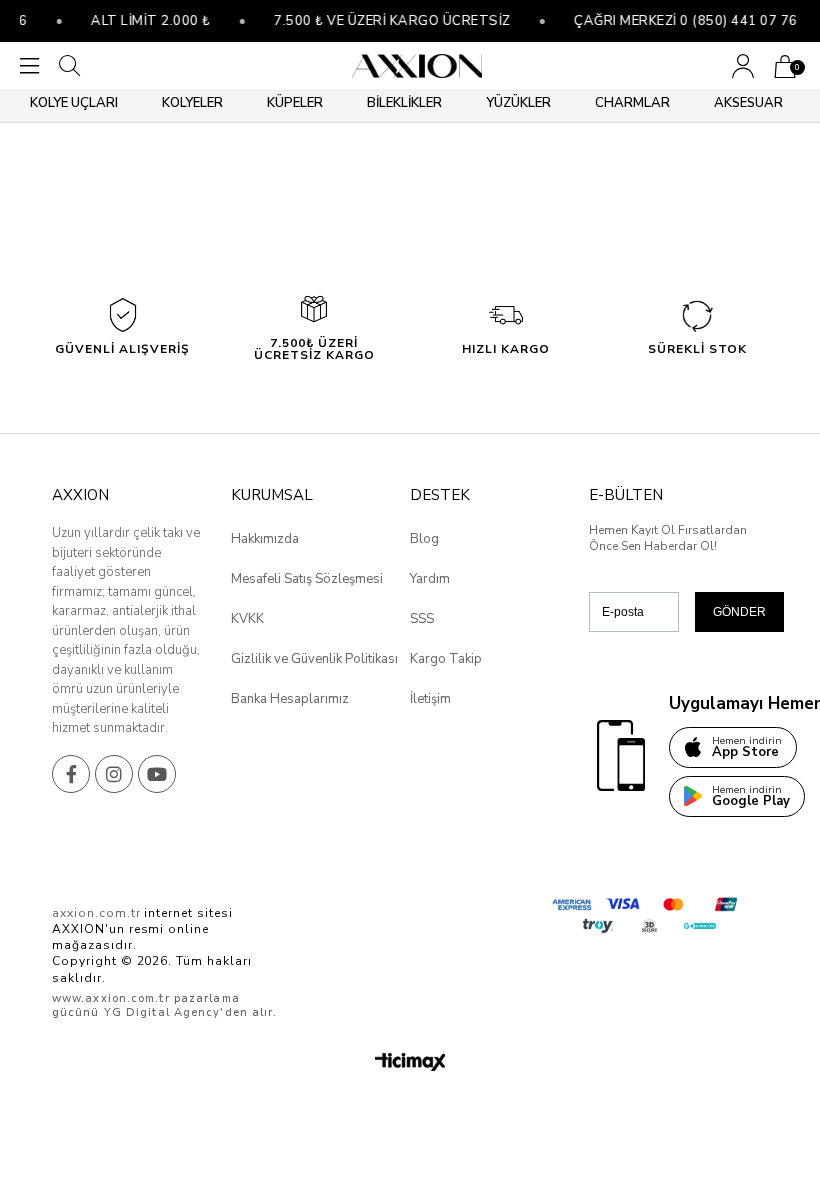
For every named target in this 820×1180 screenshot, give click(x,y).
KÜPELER (295, 103)
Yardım (430, 579)
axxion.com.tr (96, 913)
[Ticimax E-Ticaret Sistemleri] (410, 1063)
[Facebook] (71, 774)
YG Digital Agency (162, 1012)
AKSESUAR (748, 103)
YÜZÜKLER (518, 103)
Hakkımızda (265, 539)
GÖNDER (739, 612)
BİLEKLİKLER (404, 103)
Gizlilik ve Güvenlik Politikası (314, 659)
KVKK (247, 619)
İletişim (430, 699)
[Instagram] (114, 774)
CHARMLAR (632, 103)
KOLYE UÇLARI (74, 103)
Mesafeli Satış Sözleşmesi (307, 579)
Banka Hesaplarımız (290, 699)
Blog (424, 539)
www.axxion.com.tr (111, 998)
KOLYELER (192, 103)
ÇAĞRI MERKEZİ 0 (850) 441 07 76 (677, 21)
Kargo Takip (446, 659)
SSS (422, 619)
